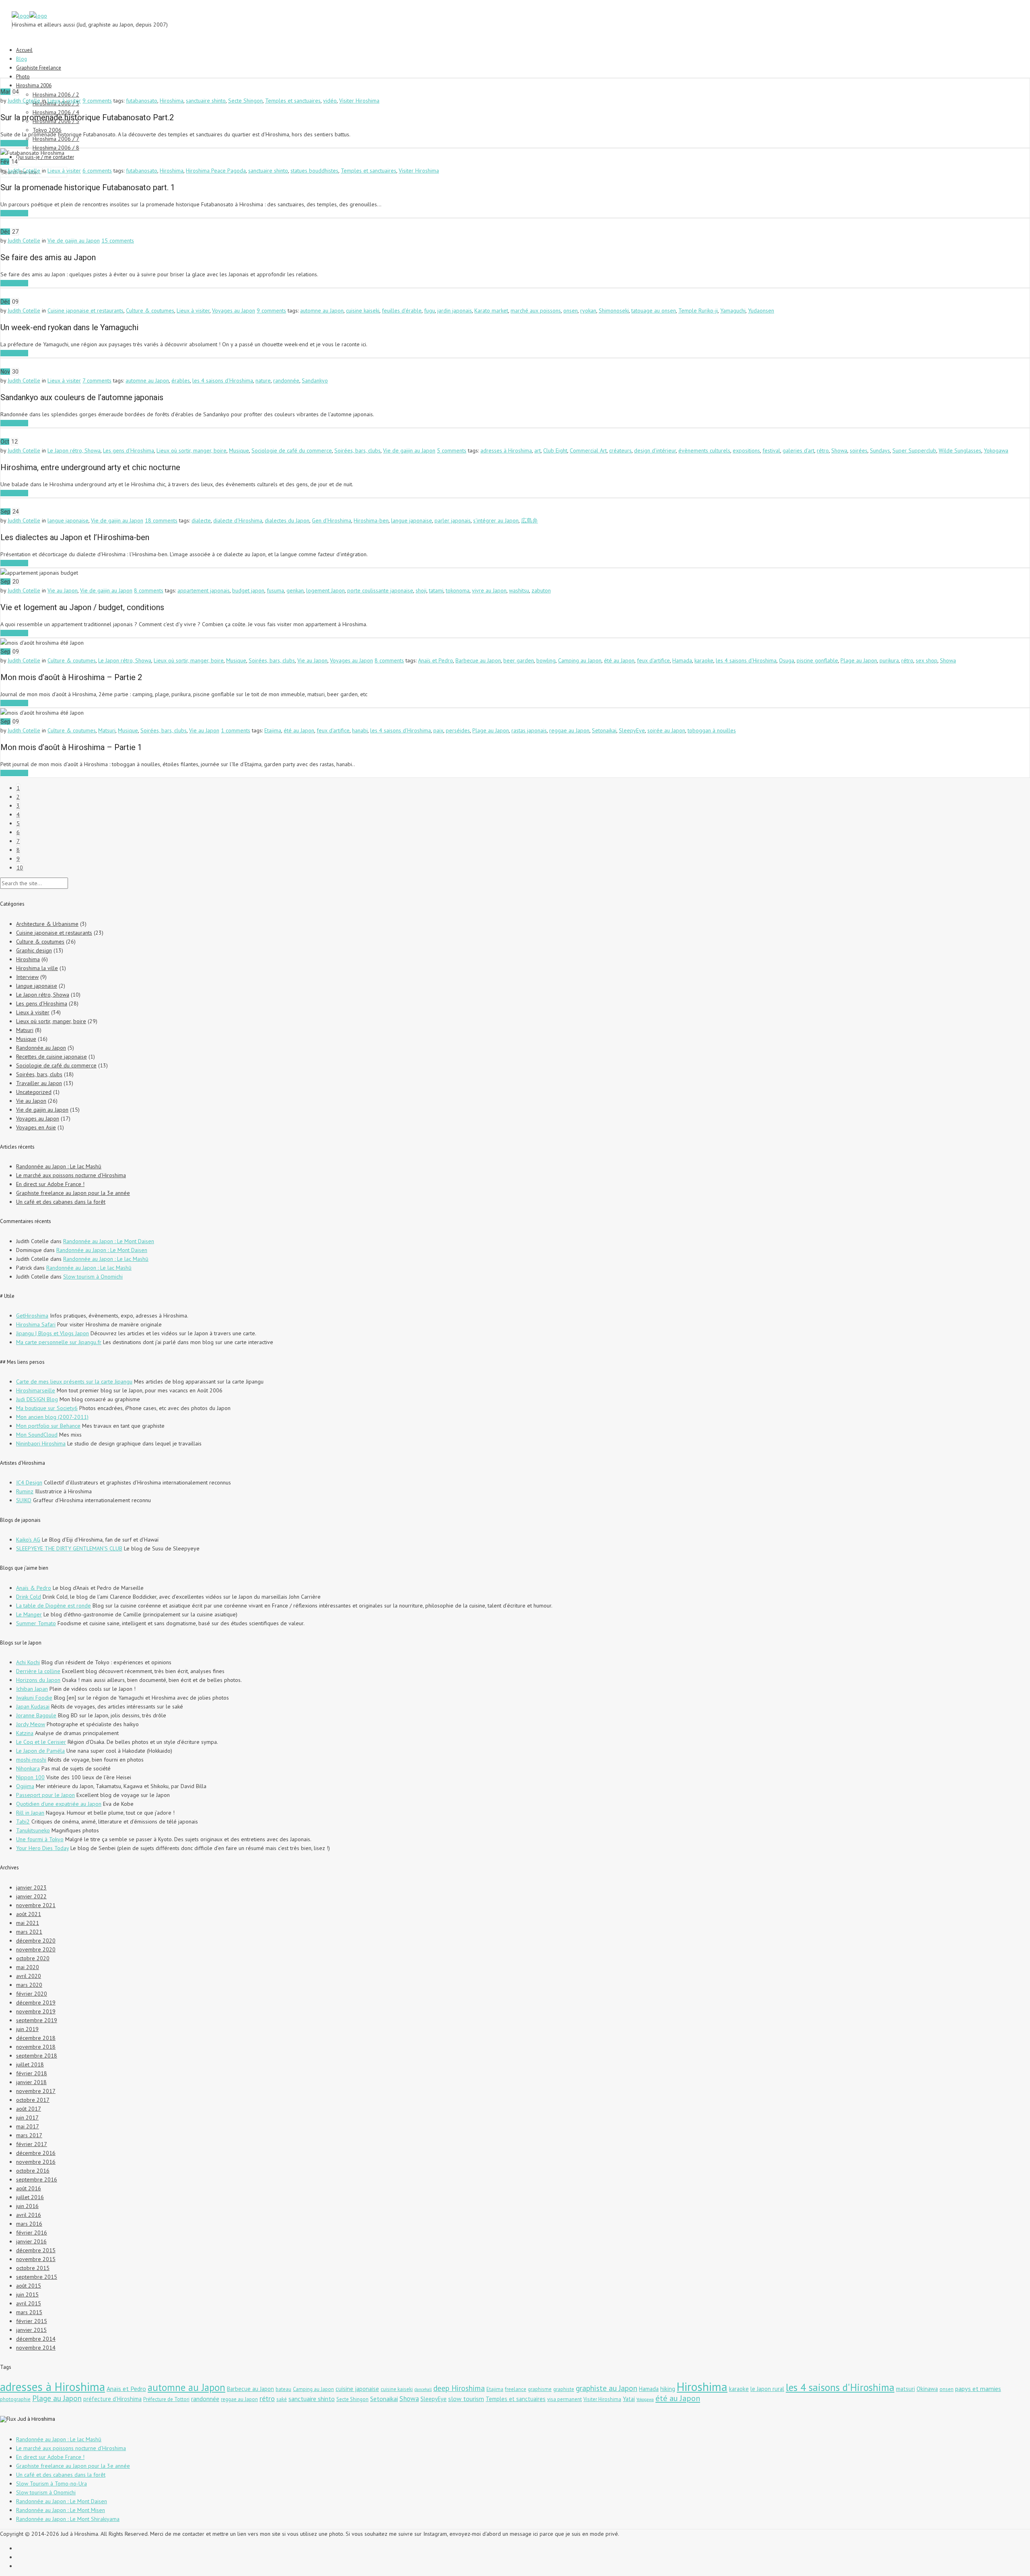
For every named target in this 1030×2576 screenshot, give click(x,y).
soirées (859, 450)
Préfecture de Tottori (166, 2399)
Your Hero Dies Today (42, 1848)
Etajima (273, 730)
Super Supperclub (914, 450)
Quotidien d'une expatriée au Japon (59, 1804)
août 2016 (29, 2188)
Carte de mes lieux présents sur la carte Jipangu (74, 1382)
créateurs (620, 450)
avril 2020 (29, 1976)
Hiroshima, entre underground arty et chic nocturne (90, 467)
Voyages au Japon (234, 310)
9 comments (97, 101)
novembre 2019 (36, 2011)
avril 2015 (29, 2303)
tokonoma (458, 590)
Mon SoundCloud (37, 1435)
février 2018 (32, 2073)
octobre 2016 (33, 2171)
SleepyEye (632, 730)
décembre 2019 (36, 2002)
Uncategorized (34, 1092)
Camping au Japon (580, 660)
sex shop (927, 660)
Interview (27, 977)
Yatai (629, 2399)
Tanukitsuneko (33, 1830)
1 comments (236, 730)
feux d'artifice (653, 660)
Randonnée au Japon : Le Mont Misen (61, 2510)
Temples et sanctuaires (293, 101)
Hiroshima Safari (36, 1324)
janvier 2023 (31, 1887)
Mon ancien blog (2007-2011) (52, 1417)
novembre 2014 (36, 2348)
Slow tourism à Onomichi (93, 1277)
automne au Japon (322, 310)
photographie (15, 2399)
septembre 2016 (37, 2179)
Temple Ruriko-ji (698, 310)
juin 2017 (27, 2118)
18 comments (161, 520)
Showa (839, 450)
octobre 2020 (33, 1958)
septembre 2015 (37, 2277)
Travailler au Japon (39, 1083)
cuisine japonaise (357, 2389)
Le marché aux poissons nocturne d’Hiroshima (71, 1175)
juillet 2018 (30, 2064)
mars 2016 (29, 2224)
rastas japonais (529, 730)
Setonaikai (604, 730)
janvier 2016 (31, 2241)
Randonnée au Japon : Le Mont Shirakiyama (68, 2519)
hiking (668, 2389)
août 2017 (29, 2109)
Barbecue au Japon (478, 660)
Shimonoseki (614, 310)
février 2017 (32, 2144)
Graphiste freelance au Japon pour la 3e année (73, 1193)
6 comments (97, 171)
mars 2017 (29, 2135)
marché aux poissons (536, 310)
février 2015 (32, 2321)
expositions (746, 450)
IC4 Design (29, 1482)
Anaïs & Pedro (34, 1588)
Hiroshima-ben (371, 520)
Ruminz (25, 1491)
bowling (546, 660)
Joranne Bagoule (36, 1715)
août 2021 (29, 1914)
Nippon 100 (30, 1777)
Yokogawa (996, 450)
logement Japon (325, 590)
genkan (295, 590)
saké (282, 2399)
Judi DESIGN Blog (37, 1399)
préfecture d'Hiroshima (112, 2399)
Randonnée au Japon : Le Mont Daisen (109, 1241)
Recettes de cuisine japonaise (51, 1057)
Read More (14, 143)
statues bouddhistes (314, 171)
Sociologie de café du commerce (292, 450)
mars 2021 (29, 1932)
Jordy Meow (31, 1724)
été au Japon (619, 660)
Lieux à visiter (64, 101)
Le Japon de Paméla (40, 1751)
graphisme (540, 2389)
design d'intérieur (655, 450)
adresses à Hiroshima (506, 450)
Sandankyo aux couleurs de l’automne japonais (82, 397)
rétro (823, 450)
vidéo (330, 101)
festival (771, 450)
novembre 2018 (36, 2047)
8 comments (149, 590)
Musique (239, 450)
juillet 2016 (30, 2197)
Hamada (682, 660)
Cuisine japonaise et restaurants (85, 310)
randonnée (286, 380)
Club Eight (555, 450)
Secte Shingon (245, 101)
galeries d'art (798, 450)
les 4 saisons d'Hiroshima (223, 380)
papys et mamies (978, 2389)
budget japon (248, 590)
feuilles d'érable (402, 310)
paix (438, 730)
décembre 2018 (36, 2038)
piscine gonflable (817, 660)
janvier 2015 (31, 2330)
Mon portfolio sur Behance (48, 1426)
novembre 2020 (36, 1949)
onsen (571, 310)
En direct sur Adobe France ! (50, 1184)
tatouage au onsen (654, 310)
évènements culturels (704, 450)
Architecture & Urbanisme (47, 924)
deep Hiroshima (459, 2388)
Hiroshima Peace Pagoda (216, 171)
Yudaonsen (761, 310)
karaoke (704, 660)
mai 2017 (28, 2126)
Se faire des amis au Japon (48, 257)
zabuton (541, 590)
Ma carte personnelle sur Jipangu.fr (59, 1342)
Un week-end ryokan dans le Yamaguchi (69, 327)
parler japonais (453, 520)
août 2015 (29, 2286)
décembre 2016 (36, 2153)
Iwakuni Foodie (34, 1698)
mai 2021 (28, 1923)
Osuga (787, 660)
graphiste (564, 2389)
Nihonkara (28, 1768)
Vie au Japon (63, 590)
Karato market (491, 310)
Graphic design (34, 950)
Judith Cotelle (24, 101)
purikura (889, 660)
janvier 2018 (31, 2082)
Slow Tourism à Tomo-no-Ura (51, 2483)
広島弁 (529, 520)
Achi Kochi (28, 1662)
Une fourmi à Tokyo (40, 1839)
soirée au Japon (666, 730)
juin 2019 (27, 2029)
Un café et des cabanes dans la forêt (61, 1202)
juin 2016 (27, 2206)
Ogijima (25, 1786)
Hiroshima (172, 101)
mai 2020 (28, 1967)
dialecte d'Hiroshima (238, 520)
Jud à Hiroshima (36, 2419)
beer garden (519, 660)
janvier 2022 (31, 1896)
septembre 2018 (37, 2056)
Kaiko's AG (28, 1540)
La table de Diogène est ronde (54, 1606)
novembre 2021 (36, 1905)
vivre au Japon (489, 590)
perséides (458, 730)
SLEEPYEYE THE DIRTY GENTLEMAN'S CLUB (69, 1548)
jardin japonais (455, 310)
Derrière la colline (38, 1671)
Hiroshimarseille (36, 1390)
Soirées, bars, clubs (357, 450)
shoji (421, 590)
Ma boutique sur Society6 (47, 1408)
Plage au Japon (859, 660)
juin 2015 (27, 2294)
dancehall (423, 2389)
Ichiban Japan (32, 1689)
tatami (436, 590)
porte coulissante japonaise (380, 590)
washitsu (519, 590)
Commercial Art (588, 450)
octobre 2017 (33, 2100)
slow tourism (466, 2399)
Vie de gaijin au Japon (74, 241)
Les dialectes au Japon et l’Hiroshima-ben (75, 537)
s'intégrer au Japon (496, 520)
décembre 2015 (36, 2250)
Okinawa (927, 2389)
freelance (516, 2389)
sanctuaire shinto (206, 101)
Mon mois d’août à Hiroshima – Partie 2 (71, 677)
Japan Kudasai (33, 1706)
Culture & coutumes (150, 310)
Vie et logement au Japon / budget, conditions (82, 607)
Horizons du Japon (38, 1680)
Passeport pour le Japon (45, 1795)
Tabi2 (23, 1821)
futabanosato (142, 101)
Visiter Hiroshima (359, 101)
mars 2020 (29, 1985)
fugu (430, 310)
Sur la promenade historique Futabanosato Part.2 (87, 117)
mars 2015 (29, 2312)
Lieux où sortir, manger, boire (192, 450)
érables (181, 380)
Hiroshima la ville (37, 968)
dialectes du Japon (287, 520)
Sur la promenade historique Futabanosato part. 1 (88, 187)
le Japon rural (767, 2389)
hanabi (360, 730)
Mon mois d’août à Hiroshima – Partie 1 (71, 747)
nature (263, 380)
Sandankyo (315, 380)
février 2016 (32, 2233)
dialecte (201, 520)
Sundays (880, 450)
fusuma (275, 590)
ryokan (588, 310)
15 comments (118, 241)
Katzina (25, 1733)
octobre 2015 (33, 2268)
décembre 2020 (36, 1941)
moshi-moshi (31, 1760)
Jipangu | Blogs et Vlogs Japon (53, 1333)
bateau (283, 2389)
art (538, 450)
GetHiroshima (32, 1316)
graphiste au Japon (607, 2388)
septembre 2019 (37, 2020)
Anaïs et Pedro (436, 660)
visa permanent (564, 2399)
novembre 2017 (36, 2091)
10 (20, 868)
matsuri (905, 2389)
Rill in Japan (30, 1813)
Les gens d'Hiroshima (129, 450)
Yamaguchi (733, 310)
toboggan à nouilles (712, 730)
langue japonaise (68, 520)
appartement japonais (204, 590)
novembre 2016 (36, 2162)
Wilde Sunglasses (960, 450)
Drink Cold (29, 1597)
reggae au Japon (569, 730)
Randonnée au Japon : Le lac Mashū (59, 1166)
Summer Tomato (36, 1623)
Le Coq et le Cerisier (41, 1742)
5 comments (452, 450)
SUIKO (24, 1500)
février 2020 (32, 1994)
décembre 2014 (36, 2339)
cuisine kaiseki (363, 310)
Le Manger (29, 1614)
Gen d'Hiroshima (332, 520)
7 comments (97, 380)
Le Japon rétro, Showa (74, 450)
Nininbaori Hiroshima (41, 1443)
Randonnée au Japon (41, 1048)
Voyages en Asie (36, 1127)
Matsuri (107, 730)
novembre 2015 (36, 2259)
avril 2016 (29, 2215)
